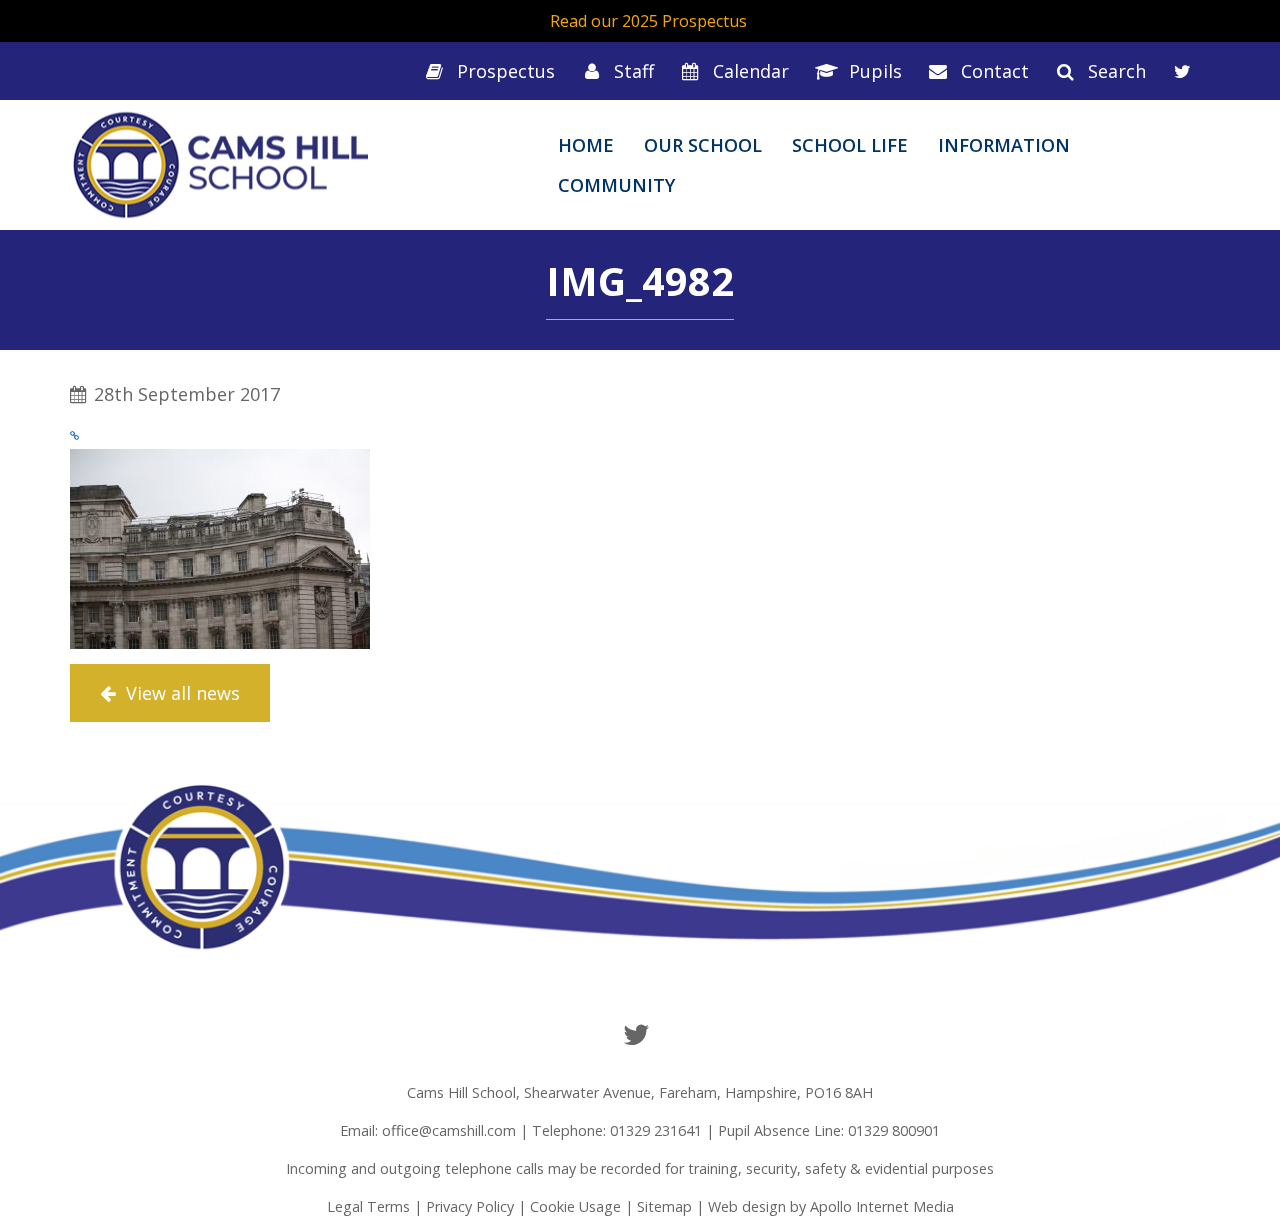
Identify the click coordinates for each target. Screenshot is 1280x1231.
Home (586, 145)
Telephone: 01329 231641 (617, 1130)
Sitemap (664, 1206)
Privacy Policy (470, 1206)
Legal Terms (368, 1206)
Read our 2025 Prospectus (648, 21)
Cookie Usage (575, 1206)
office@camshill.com (449, 1130)
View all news (180, 693)
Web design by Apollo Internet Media (831, 1206)
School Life (850, 145)
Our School (703, 145)
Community (616, 185)
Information (1004, 145)
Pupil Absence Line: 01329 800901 (829, 1130)
